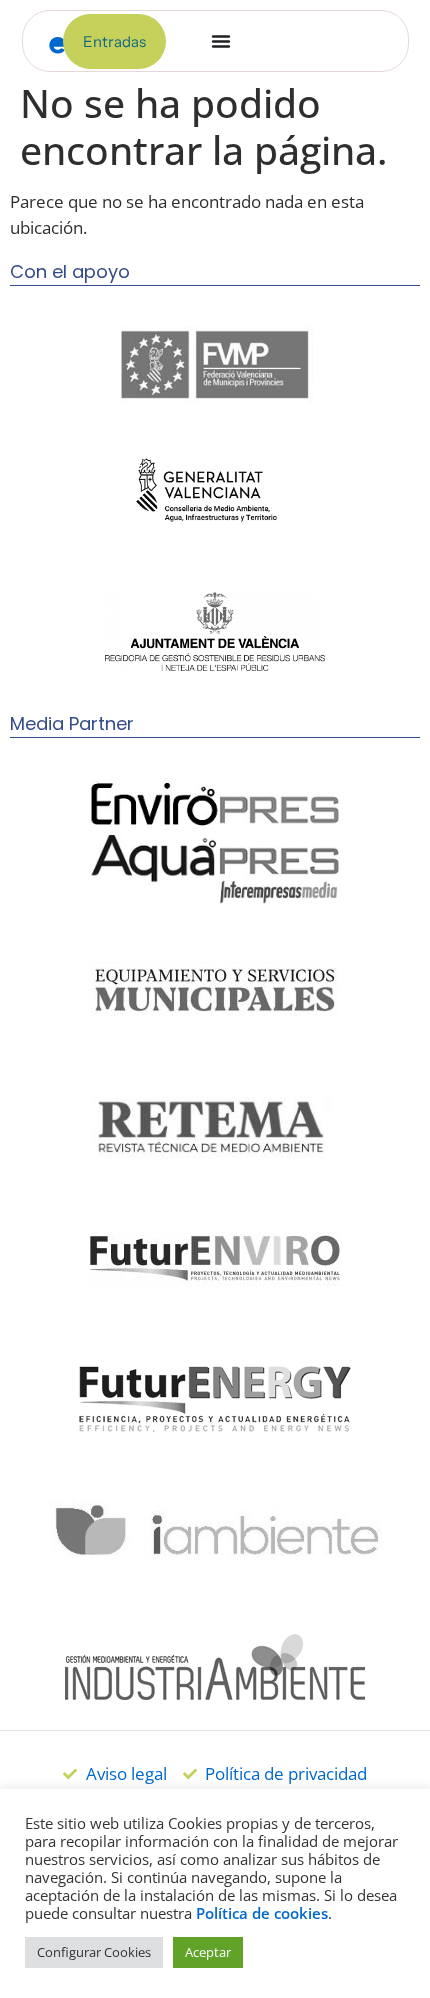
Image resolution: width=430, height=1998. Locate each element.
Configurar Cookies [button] (94, 1952)
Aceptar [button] (208, 1952)
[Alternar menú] (221, 41)
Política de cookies (262, 1913)
